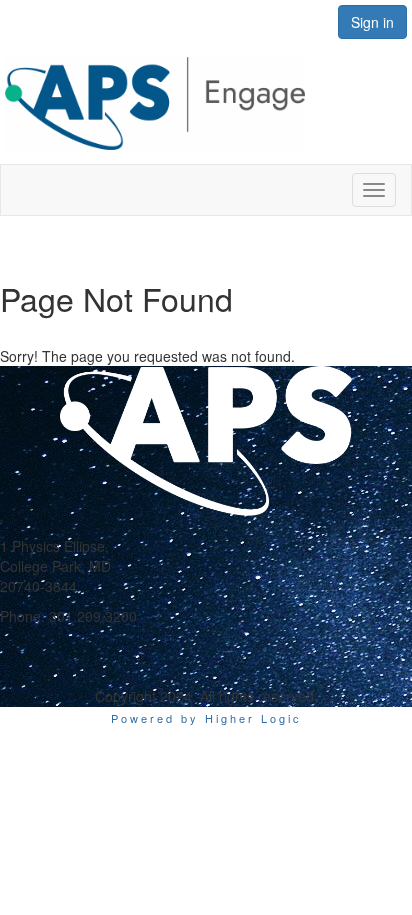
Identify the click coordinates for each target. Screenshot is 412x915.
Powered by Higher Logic (206, 718)
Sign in (372, 22)
